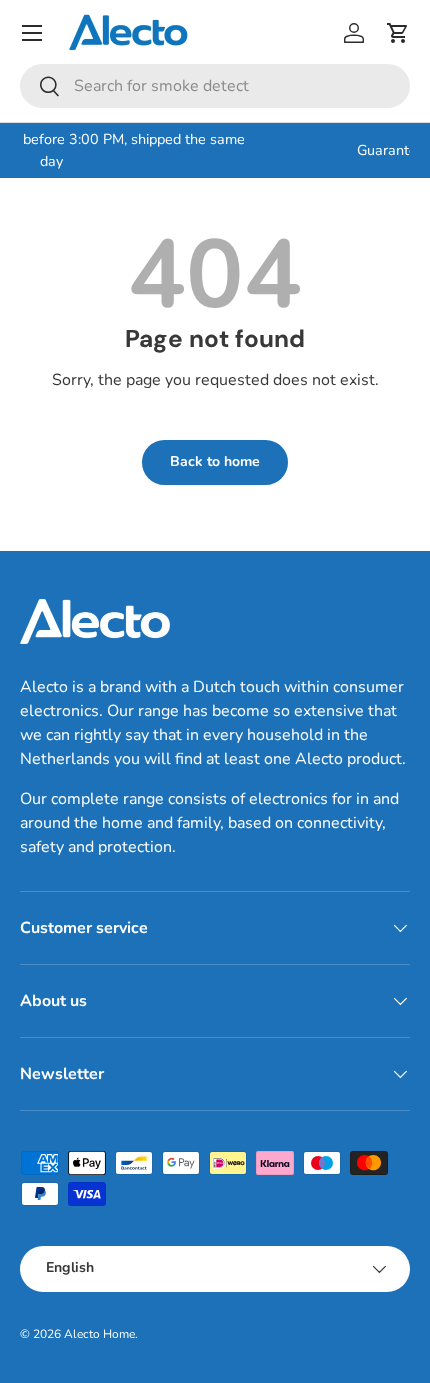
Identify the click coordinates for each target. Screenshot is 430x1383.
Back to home (215, 461)
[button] (398, 33)
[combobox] (215, 86)
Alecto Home (99, 1334)
